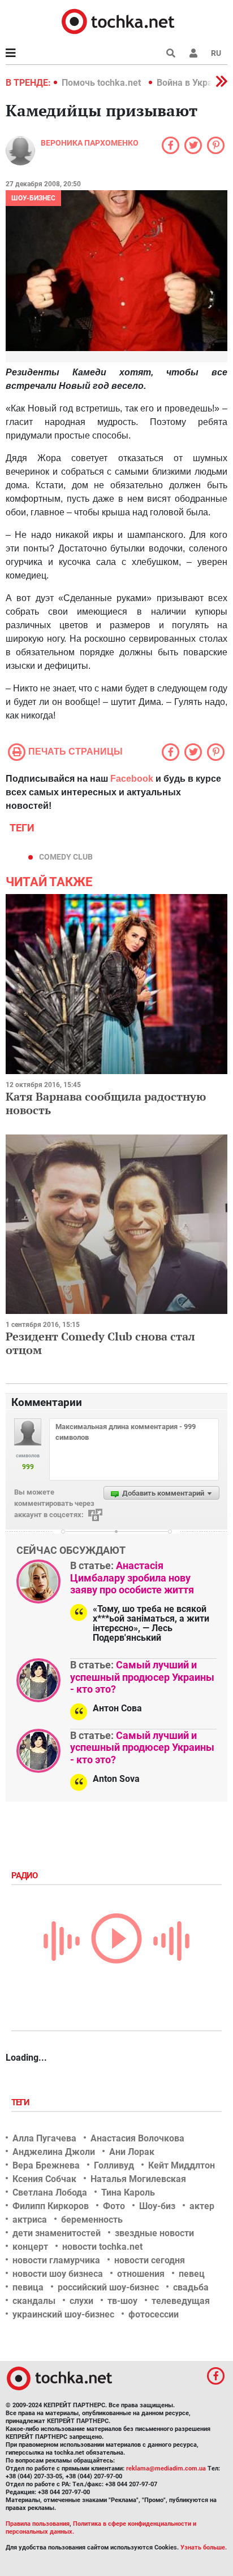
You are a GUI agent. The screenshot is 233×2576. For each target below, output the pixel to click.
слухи (81, 2301)
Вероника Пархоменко (90, 143)
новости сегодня (150, 2260)
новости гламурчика (56, 2260)
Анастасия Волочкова (137, 2138)
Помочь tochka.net (102, 83)
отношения (141, 2274)
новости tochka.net (102, 2247)
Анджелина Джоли (54, 2152)
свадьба (191, 2287)
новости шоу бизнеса (58, 2274)
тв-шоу (122, 2301)
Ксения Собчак (44, 2179)
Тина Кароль (128, 2192)
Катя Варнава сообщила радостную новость (106, 1103)
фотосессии (154, 2314)
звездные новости (154, 2233)
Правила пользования (38, 2524)
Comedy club (66, 857)
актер (202, 2206)
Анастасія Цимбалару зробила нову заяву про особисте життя (132, 1578)
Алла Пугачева (44, 2138)
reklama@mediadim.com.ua (166, 2468)
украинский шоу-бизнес (63, 2314)
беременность (92, 2220)
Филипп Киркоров (51, 2206)
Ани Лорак (132, 2152)
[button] (193, 53)
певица (28, 2287)
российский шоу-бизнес (108, 2287)
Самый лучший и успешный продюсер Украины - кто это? (142, 1677)
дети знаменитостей (57, 2233)
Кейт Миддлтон (182, 2165)
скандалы (34, 2301)
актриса (30, 2220)
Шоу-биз (157, 2206)
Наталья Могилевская (138, 2179)
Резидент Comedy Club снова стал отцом (100, 1343)
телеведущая (181, 2301)
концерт (30, 2247)
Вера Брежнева (46, 2165)
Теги (21, 2102)
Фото (114, 2206)
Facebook (132, 779)
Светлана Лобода (50, 2192)
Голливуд (114, 2165)
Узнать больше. (204, 2547)
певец (192, 2274)
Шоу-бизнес (33, 198)
